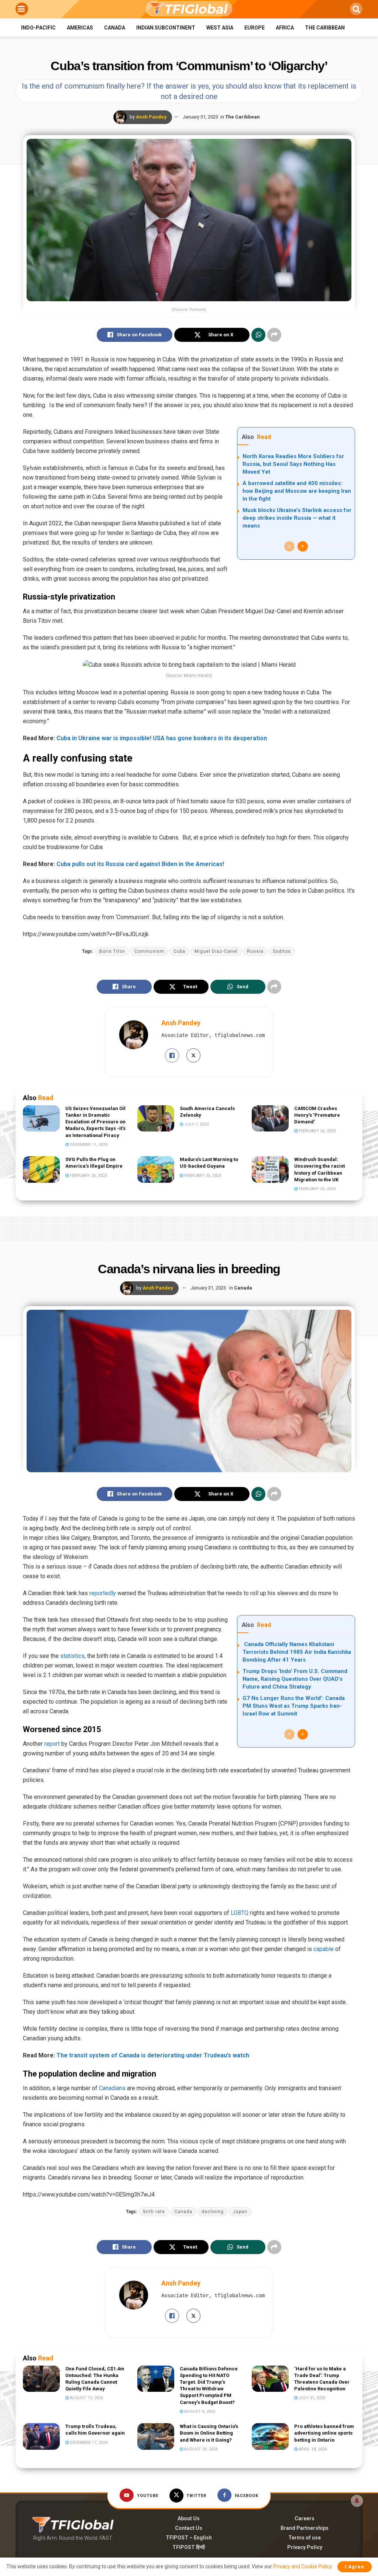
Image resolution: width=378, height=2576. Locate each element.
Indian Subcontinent (166, 28)
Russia (255, 951)
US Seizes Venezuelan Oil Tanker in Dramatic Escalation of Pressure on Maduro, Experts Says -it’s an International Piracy (95, 1122)
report (52, 1744)
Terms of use (305, 2538)
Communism (149, 951)
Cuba (179, 951)
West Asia (220, 28)
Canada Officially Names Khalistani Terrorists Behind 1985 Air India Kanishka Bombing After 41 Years (297, 1652)
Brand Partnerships (305, 2528)
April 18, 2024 (312, 2449)
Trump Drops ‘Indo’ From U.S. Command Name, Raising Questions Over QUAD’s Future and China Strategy (295, 1679)
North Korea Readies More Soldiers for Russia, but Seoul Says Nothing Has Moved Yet (293, 464)
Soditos (282, 951)
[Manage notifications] (357, 2501)
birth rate (154, 2212)
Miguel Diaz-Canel (216, 951)
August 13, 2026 (86, 2398)
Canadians (112, 2088)
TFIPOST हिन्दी (189, 2547)
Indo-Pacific (38, 28)
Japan (240, 2212)
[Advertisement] (189, 1226)
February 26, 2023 (317, 1131)
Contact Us (189, 2528)
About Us (189, 2518)
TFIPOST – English (189, 2538)
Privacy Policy (305, 2547)
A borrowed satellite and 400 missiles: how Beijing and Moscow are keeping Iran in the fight (297, 491)
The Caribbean (325, 28)
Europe (255, 28)
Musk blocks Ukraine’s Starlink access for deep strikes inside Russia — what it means (297, 518)
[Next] (303, 546)
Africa (285, 28)
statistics (72, 1656)
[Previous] (289, 546)
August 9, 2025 (199, 2412)
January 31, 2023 (200, 117)
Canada (115, 28)
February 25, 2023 (202, 1176)
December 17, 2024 (88, 2443)
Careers (305, 2518)
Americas (80, 28)
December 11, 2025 (88, 1145)
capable (324, 1949)
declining (213, 2212)
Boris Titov (112, 951)
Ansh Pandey (151, 117)
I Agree (355, 2567)
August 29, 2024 (200, 2449)
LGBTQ (240, 1913)
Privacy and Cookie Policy (302, 2566)
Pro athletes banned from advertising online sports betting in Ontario (324, 2433)
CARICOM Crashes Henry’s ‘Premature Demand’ (317, 1115)
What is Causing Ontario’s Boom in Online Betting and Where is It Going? (209, 2433)
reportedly (103, 1593)
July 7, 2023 (196, 1124)
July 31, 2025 (311, 2398)
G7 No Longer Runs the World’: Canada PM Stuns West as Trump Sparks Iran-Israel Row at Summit (294, 1706)
